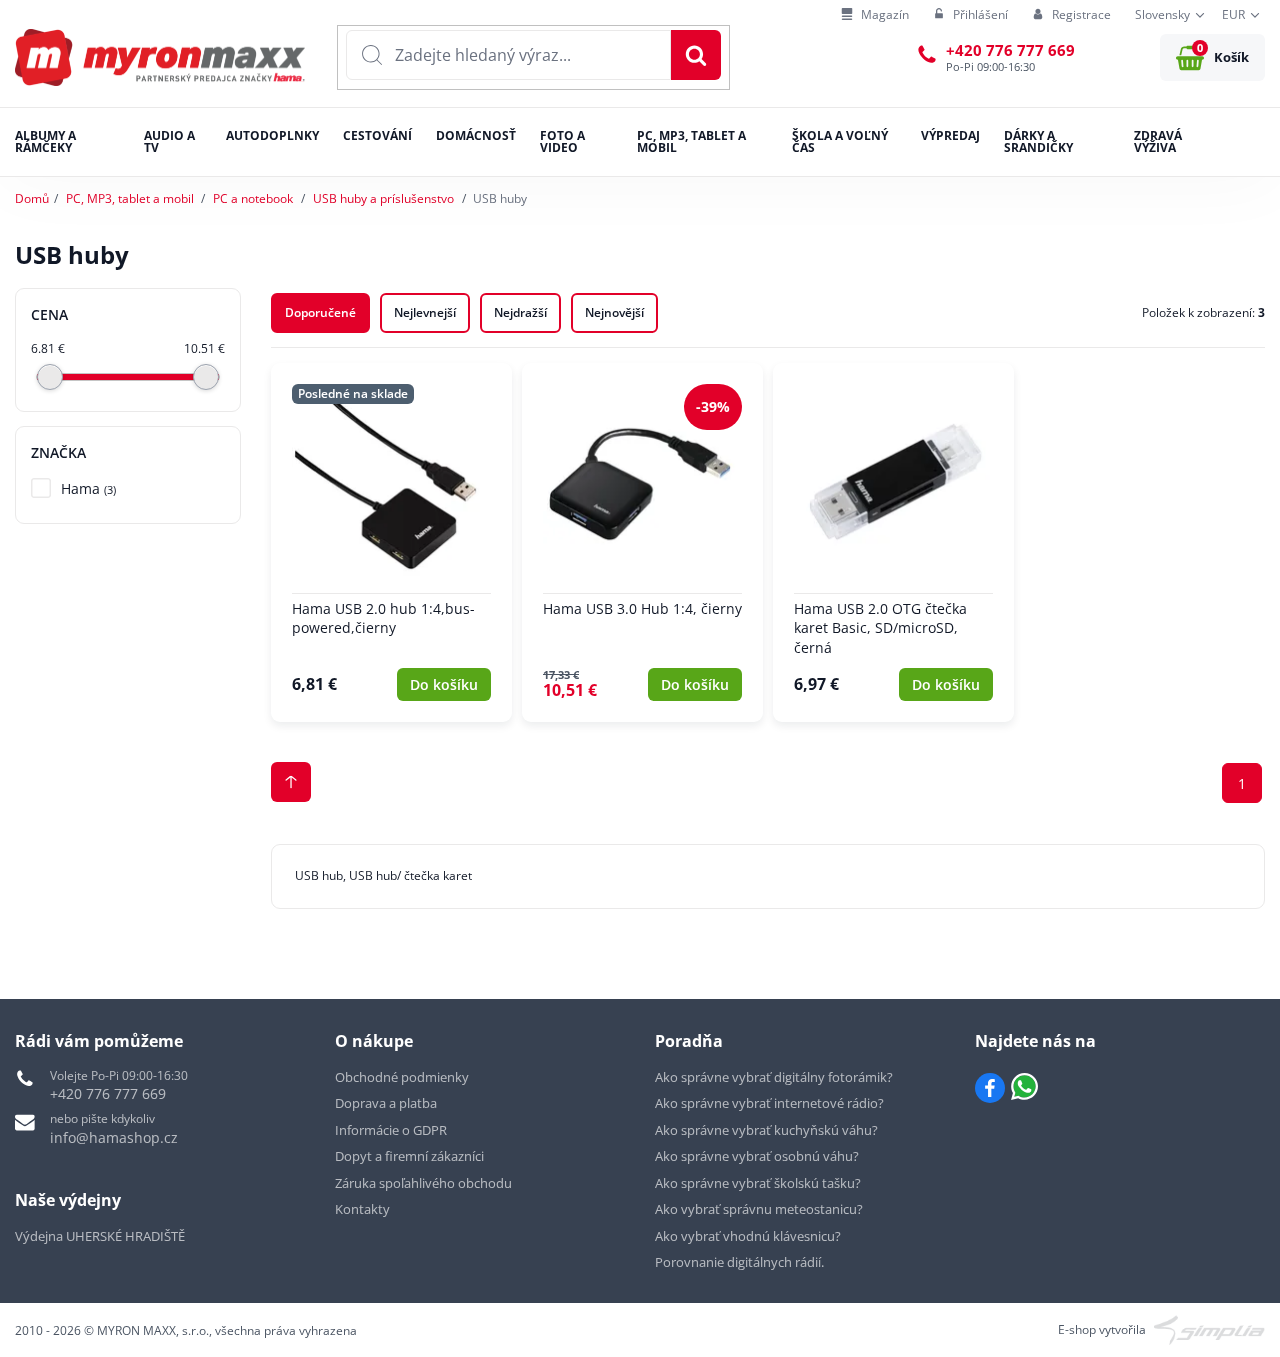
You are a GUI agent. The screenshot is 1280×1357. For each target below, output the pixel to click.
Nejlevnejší (425, 312)
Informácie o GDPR (391, 1130)
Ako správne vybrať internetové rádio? (769, 1103)
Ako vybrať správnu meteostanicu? (759, 1209)
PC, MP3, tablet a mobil (130, 198)
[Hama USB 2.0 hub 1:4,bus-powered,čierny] (391, 542)
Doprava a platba (386, 1103)
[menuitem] (875, 15)
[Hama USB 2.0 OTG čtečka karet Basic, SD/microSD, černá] (893, 542)
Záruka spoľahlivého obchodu (423, 1183)
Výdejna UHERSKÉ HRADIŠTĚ (100, 1236)
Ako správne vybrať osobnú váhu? (757, 1156)
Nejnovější (614, 312)
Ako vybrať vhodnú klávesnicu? (748, 1236)
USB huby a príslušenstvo (383, 198)
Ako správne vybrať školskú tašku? (758, 1183)
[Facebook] (990, 1088)
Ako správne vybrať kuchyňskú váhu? (766, 1130)
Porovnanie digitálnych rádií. (739, 1262)
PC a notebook (253, 198)
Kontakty (362, 1209)
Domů (32, 198)
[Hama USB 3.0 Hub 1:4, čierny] (642, 542)
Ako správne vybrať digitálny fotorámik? (774, 1077)
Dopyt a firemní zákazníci (409, 1156)
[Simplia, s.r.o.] (1209, 1328)
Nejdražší (520, 312)
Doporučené (320, 312)
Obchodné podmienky (402, 1077)
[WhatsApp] (1024, 1088)
